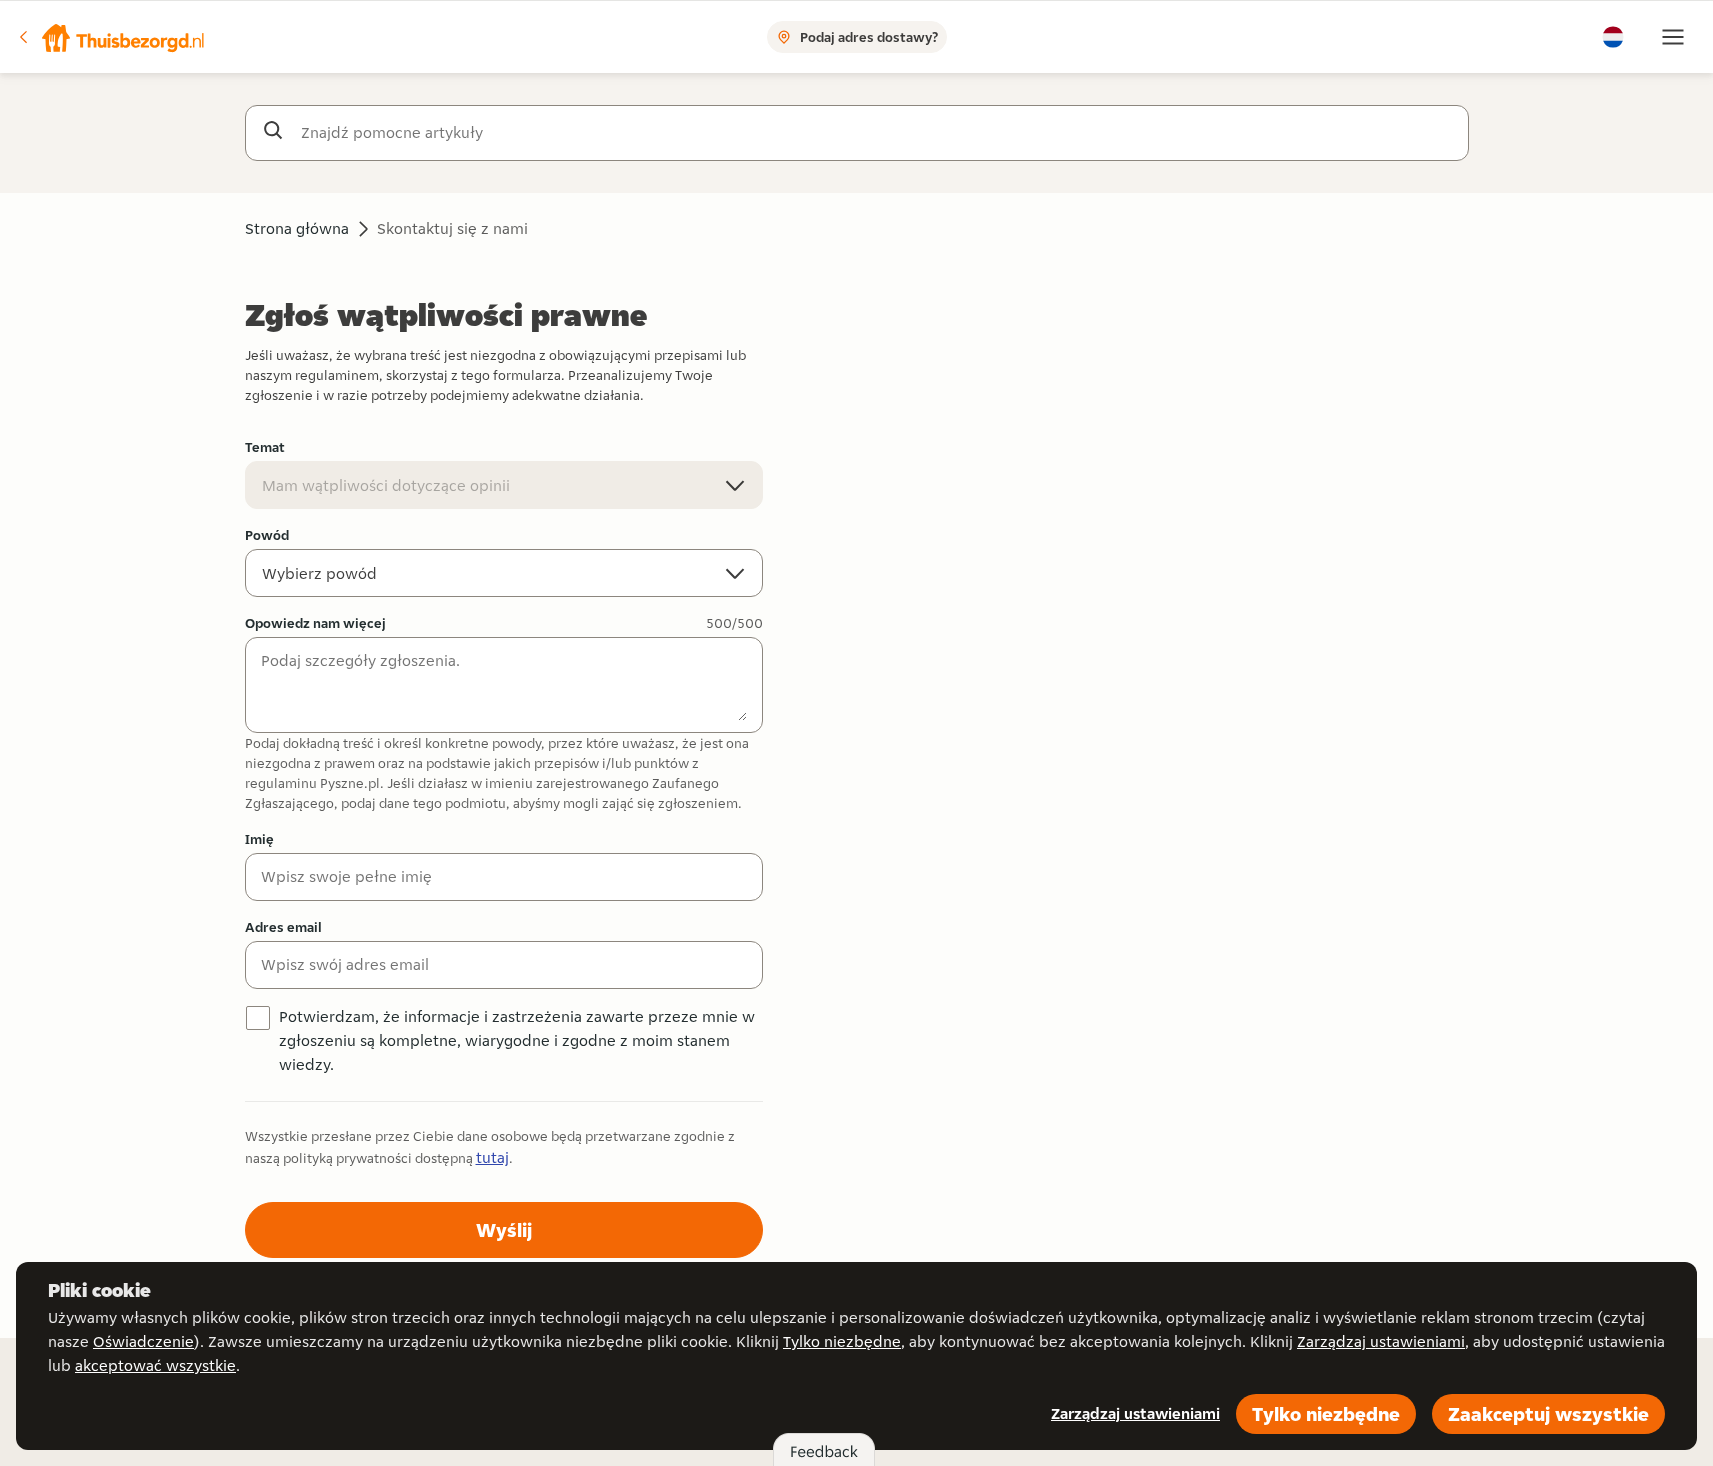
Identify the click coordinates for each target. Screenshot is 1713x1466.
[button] (111, 37)
